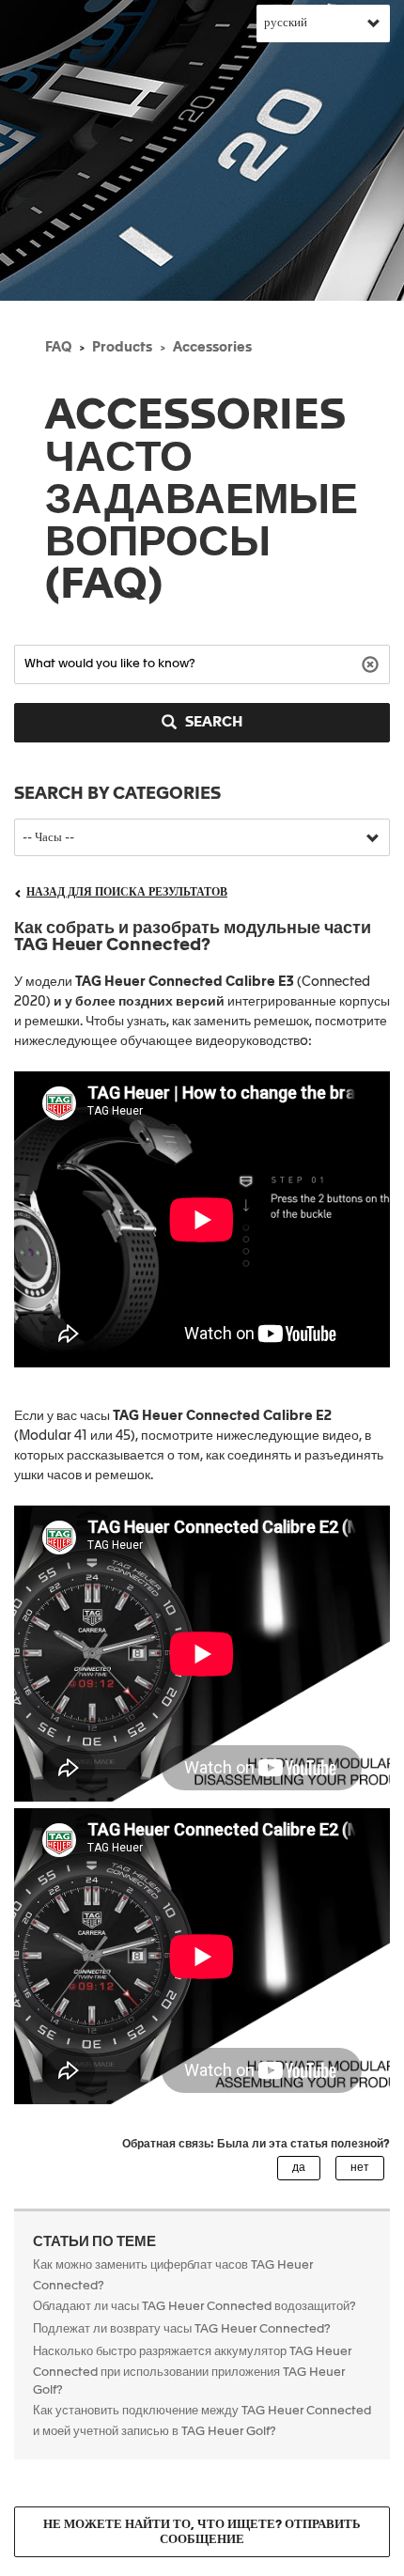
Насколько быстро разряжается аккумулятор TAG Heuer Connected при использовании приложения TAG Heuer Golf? (192, 2372)
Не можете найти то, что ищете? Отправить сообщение (202, 2532)
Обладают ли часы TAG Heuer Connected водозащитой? (194, 2307)
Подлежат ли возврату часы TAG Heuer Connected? (182, 2329)
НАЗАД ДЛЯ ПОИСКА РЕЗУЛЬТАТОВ (127, 893)
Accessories (212, 348)
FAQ (58, 348)
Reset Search (373, 663)
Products (122, 348)
